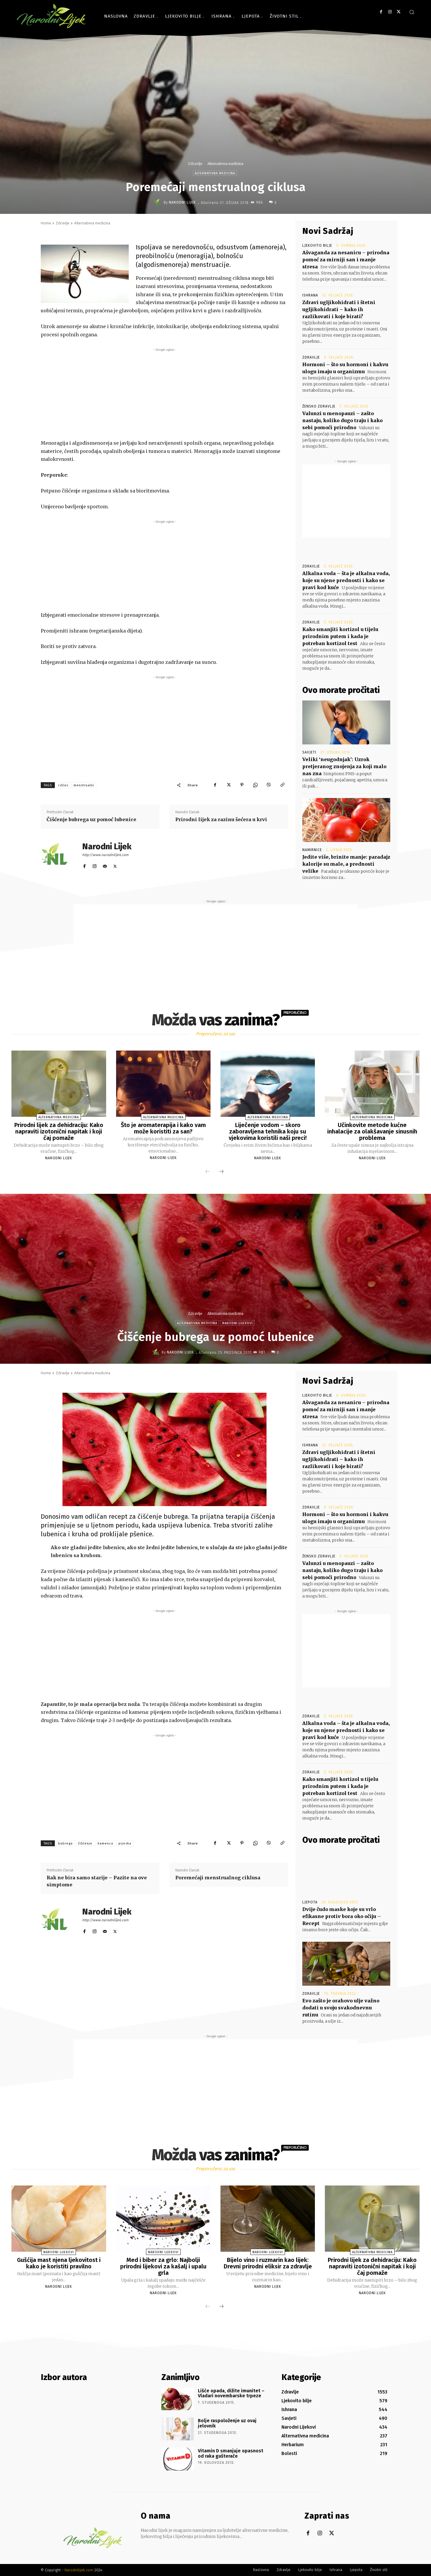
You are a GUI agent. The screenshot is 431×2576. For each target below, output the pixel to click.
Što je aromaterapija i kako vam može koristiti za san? (163, 1128)
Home (46, 223)
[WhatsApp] (255, 785)
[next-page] (221, 1172)
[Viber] (269, 785)
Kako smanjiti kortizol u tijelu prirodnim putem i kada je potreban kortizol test (340, 636)
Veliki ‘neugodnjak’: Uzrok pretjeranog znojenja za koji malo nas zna (344, 766)
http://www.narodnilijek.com (105, 855)
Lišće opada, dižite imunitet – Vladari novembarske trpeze (231, 2393)
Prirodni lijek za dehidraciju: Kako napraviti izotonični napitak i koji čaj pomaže (59, 1131)
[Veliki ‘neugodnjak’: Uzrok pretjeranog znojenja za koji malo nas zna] (346, 722)
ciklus (63, 785)
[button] (412, 12)
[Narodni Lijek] (159, 202)
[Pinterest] (242, 785)
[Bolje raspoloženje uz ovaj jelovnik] (178, 2429)
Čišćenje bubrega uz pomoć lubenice (91, 819)
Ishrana (310, 295)
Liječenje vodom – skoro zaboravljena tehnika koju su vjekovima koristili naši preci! (268, 1131)
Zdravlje (195, 164)
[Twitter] (399, 12)
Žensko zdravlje (319, 406)
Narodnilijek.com (79, 2570)
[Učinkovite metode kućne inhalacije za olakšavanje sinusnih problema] (372, 1084)
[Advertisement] (164, 394)
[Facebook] (381, 12)
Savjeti (309, 752)
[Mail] (105, 865)
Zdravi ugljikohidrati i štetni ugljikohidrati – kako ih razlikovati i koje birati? (339, 309)
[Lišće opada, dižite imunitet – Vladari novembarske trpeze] (178, 2399)
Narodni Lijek (182, 202)
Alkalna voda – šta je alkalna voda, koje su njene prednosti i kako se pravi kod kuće (346, 580)
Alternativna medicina (225, 164)
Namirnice (312, 850)
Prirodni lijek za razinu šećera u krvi (221, 819)
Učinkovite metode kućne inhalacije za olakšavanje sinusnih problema (372, 1131)
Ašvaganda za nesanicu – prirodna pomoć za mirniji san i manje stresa (346, 260)
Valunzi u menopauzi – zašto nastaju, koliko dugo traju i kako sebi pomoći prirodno (342, 420)
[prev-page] (208, 1172)
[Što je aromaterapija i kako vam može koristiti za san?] (163, 1084)
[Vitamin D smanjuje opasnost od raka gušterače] (178, 2459)
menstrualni (84, 785)
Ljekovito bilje (317, 246)
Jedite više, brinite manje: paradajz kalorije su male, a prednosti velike (346, 864)
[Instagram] (390, 12)
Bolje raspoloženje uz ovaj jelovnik (227, 2423)
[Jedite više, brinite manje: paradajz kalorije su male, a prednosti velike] (346, 820)
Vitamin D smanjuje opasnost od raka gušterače (231, 2453)
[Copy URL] (282, 785)
